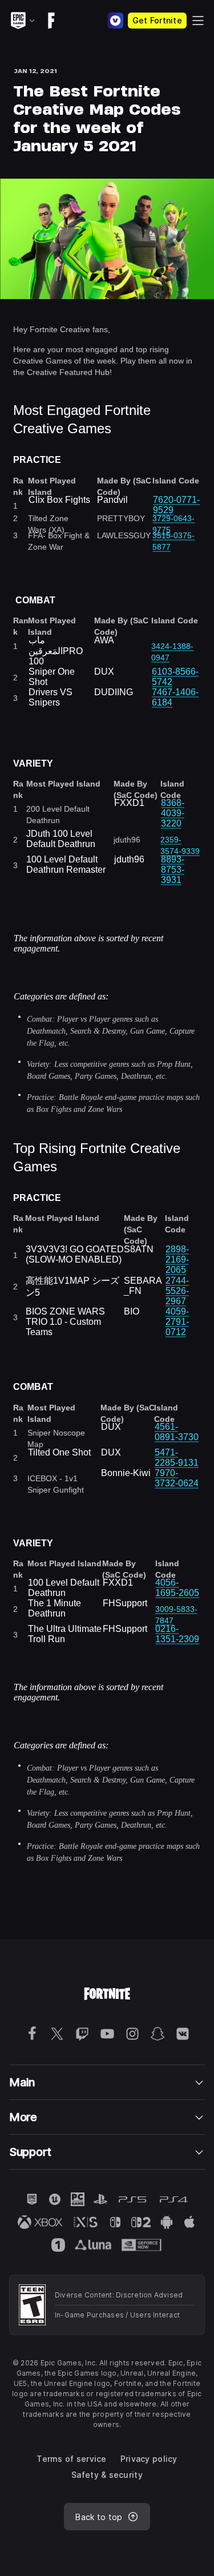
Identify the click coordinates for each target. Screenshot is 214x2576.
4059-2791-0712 (177, 1322)
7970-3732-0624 (177, 1478)
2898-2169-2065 (177, 1259)
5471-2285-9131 (177, 1458)
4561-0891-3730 (177, 1432)
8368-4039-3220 (173, 813)
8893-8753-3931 (173, 870)
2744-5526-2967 (177, 1291)
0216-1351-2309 (177, 1634)
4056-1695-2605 (177, 1588)
